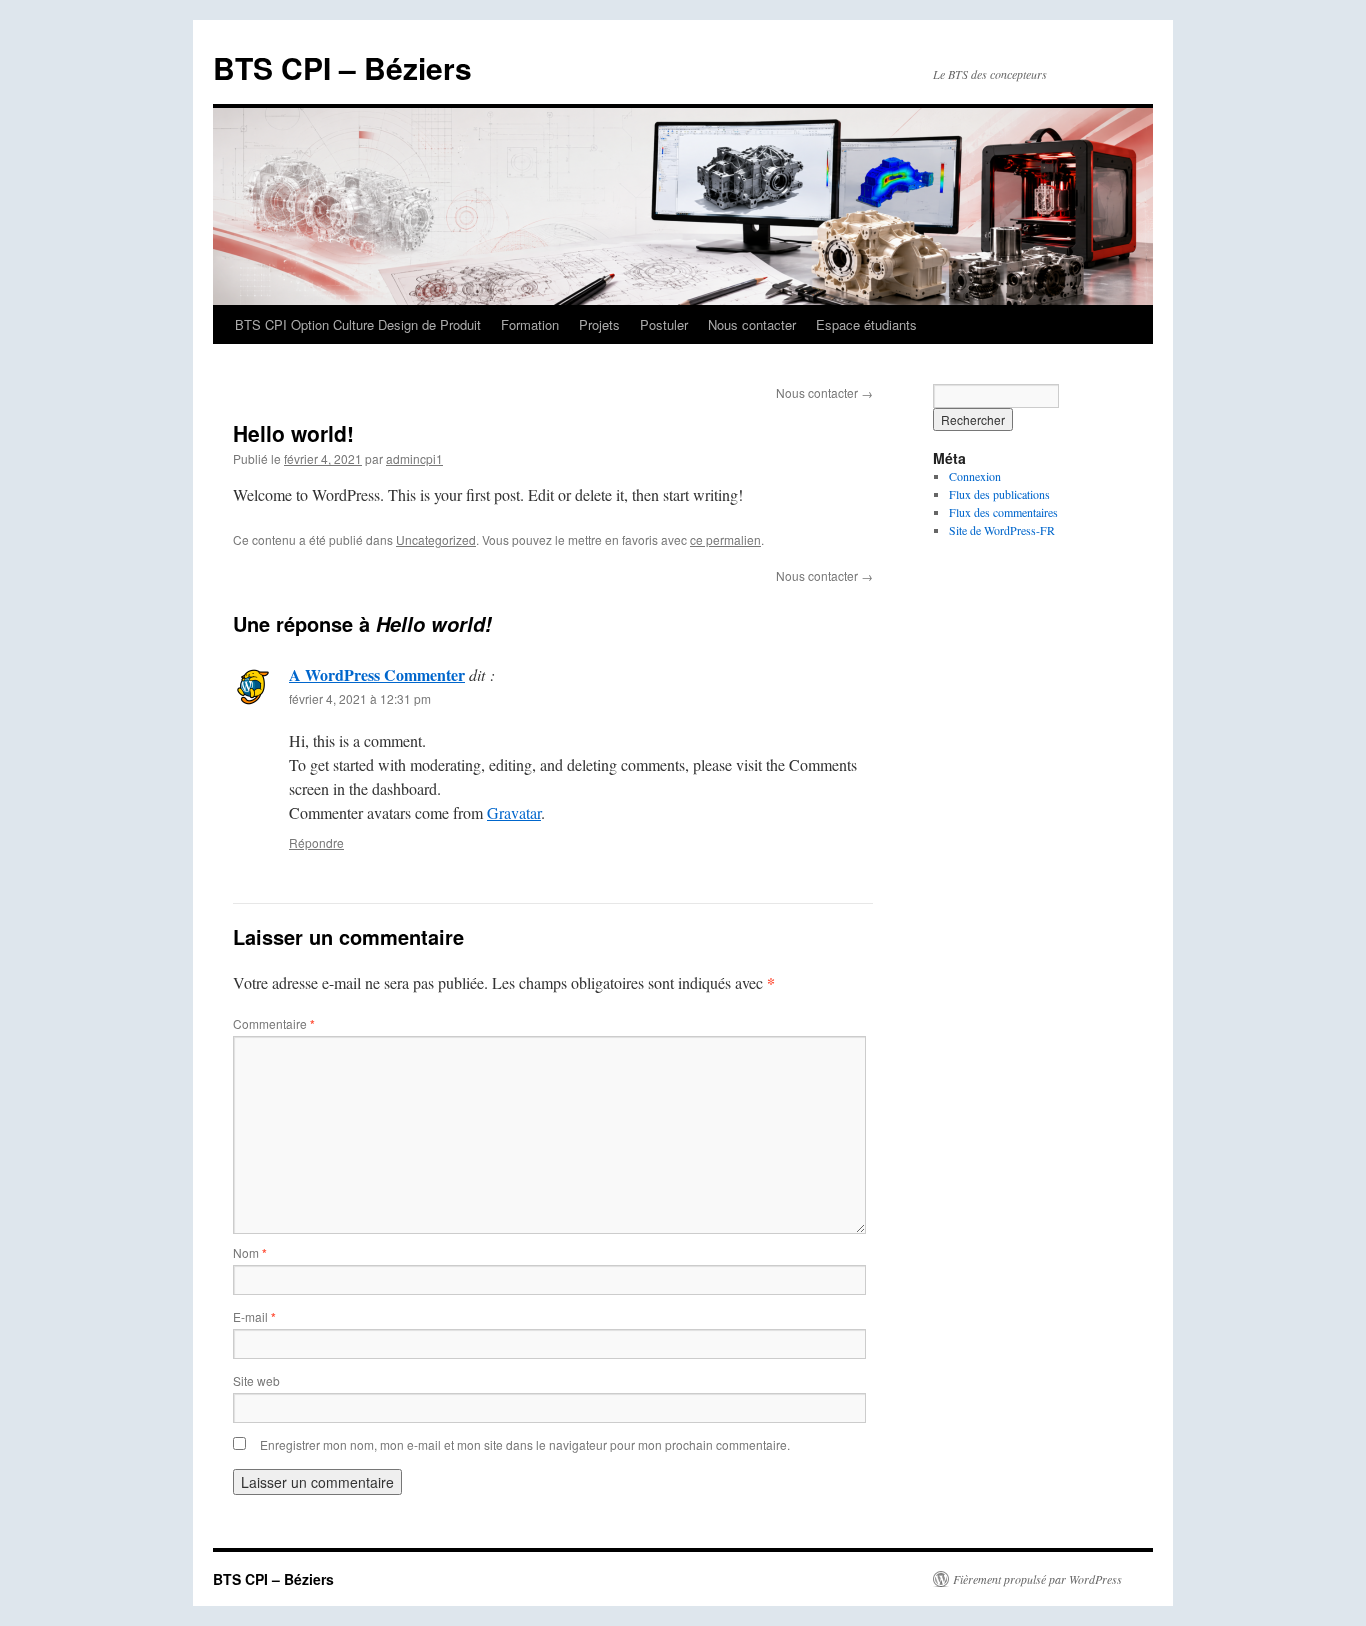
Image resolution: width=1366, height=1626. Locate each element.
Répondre (316, 842)
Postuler (664, 324)
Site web (256, 1380)
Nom (250, 1252)
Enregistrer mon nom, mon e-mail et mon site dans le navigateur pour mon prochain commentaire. (525, 1444)
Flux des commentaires (1003, 512)
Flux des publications (999, 494)
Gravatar (514, 812)
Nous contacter (752, 324)
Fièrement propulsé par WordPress (1037, 1579)
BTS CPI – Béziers (342, 67)
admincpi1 (414, 458)
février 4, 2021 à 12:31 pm (360, 698)
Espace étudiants (866, 324)
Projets (599, 324)
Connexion (975, 476)
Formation (530, 324)
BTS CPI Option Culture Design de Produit (358, 324)
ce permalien (725, 539)
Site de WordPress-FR (1002, 530)
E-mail (254, 1316)
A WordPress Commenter (377, 674)
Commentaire (274, 1023)
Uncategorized (436, 539)
